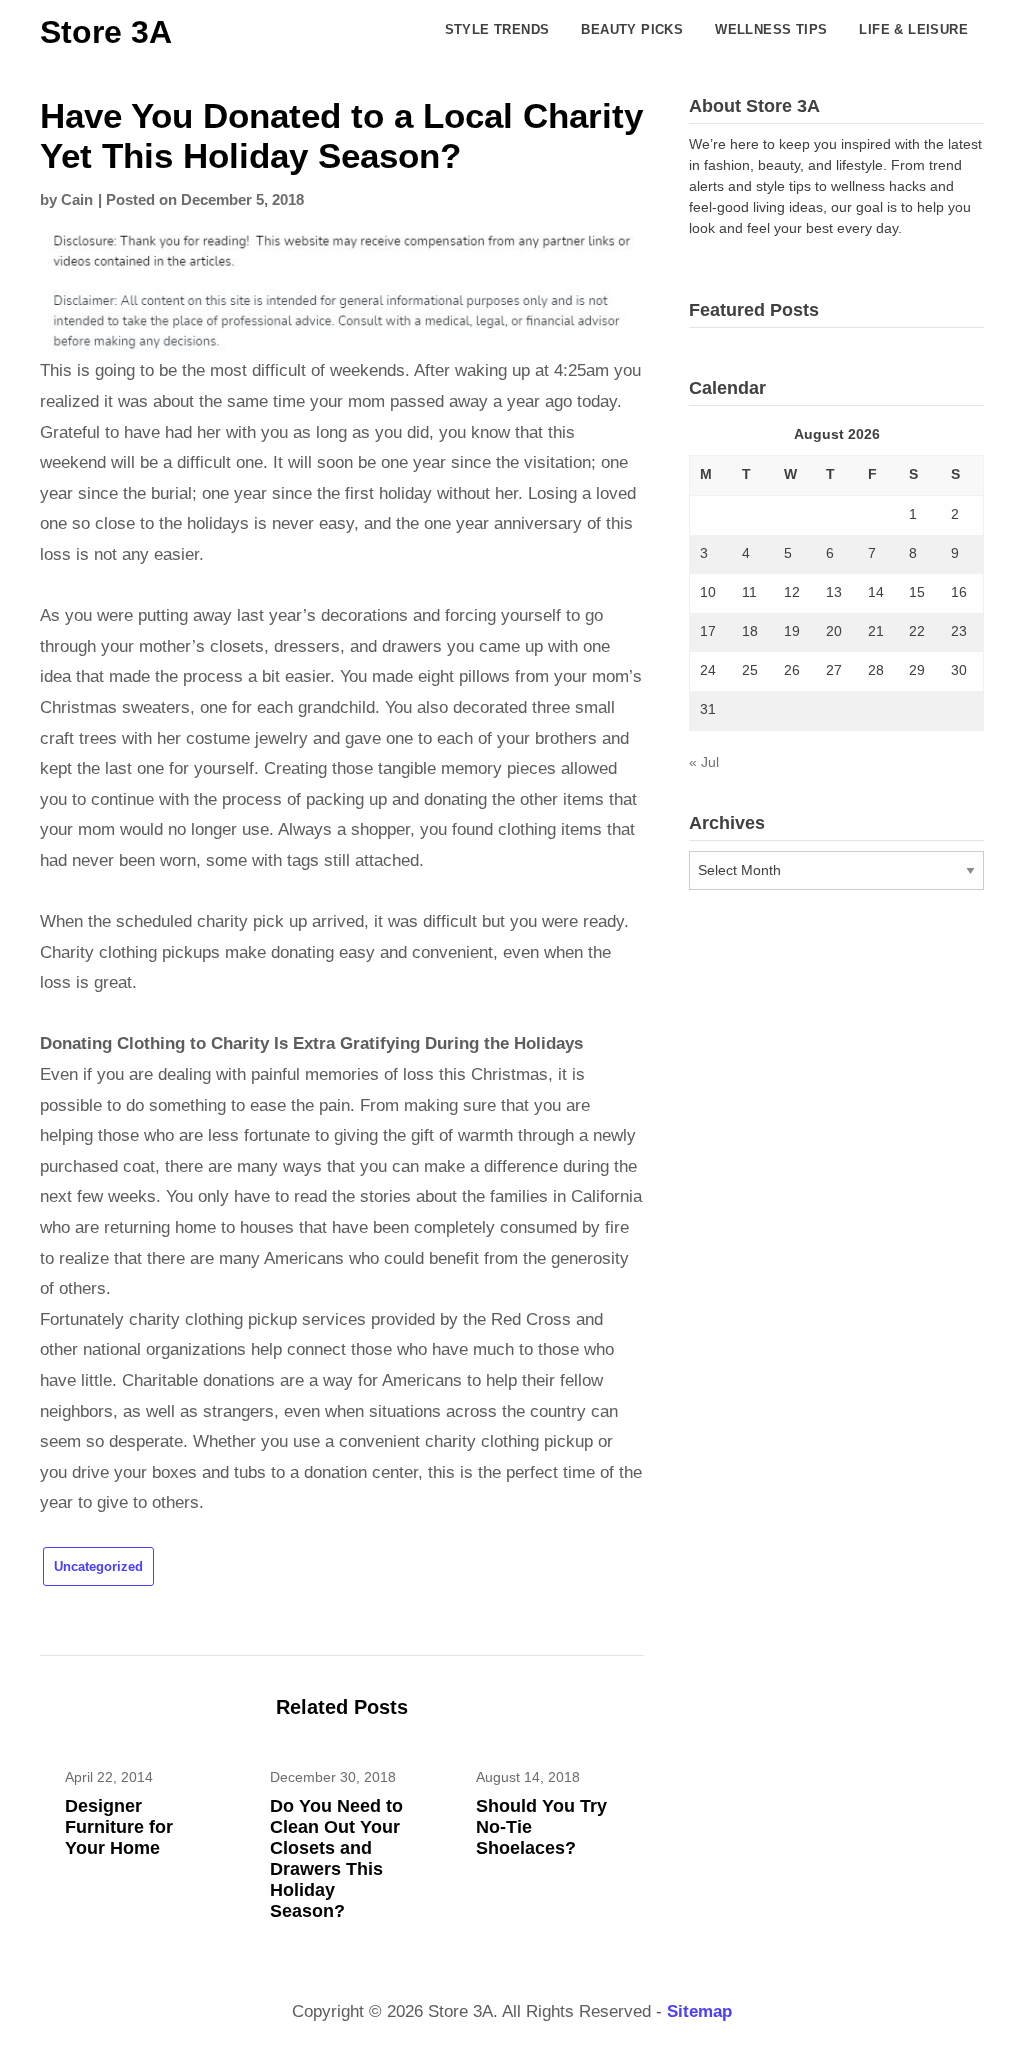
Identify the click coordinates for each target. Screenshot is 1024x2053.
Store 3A (106, 32)
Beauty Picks (632, 29)
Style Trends (497, 29)
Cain (77, 199)
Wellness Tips (771, 29)
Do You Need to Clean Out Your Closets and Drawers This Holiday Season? (336, 1858)
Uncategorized (98, 1566)
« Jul (704, 762)
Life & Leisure (913, 29)
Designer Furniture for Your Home (119, 1827)
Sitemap (699, 2011)
